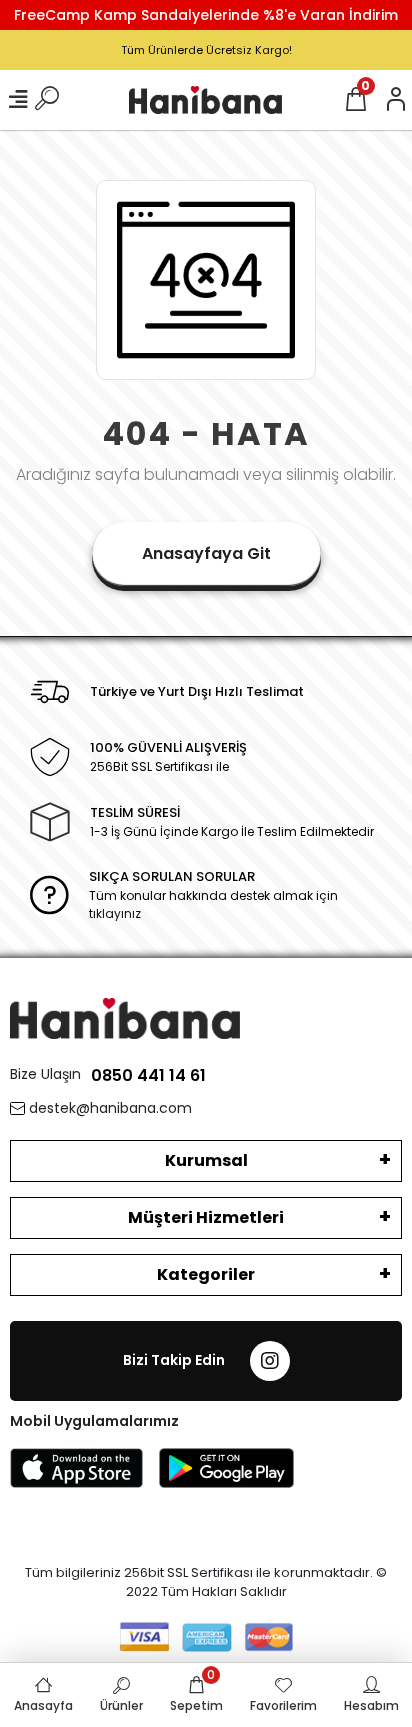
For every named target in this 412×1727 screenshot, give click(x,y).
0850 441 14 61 (148, 1075)
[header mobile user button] (396, 100)
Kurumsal (206, 1160)
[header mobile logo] (205, 99)
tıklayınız (115, 913)
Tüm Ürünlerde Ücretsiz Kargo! (206, 50)
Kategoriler (206, 1274)
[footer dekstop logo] (125, 1017)
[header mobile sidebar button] (18, 100)
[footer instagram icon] (270, 1361)
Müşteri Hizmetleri (206, 1217)
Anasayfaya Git (206, 553)
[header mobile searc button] (47, 100)
